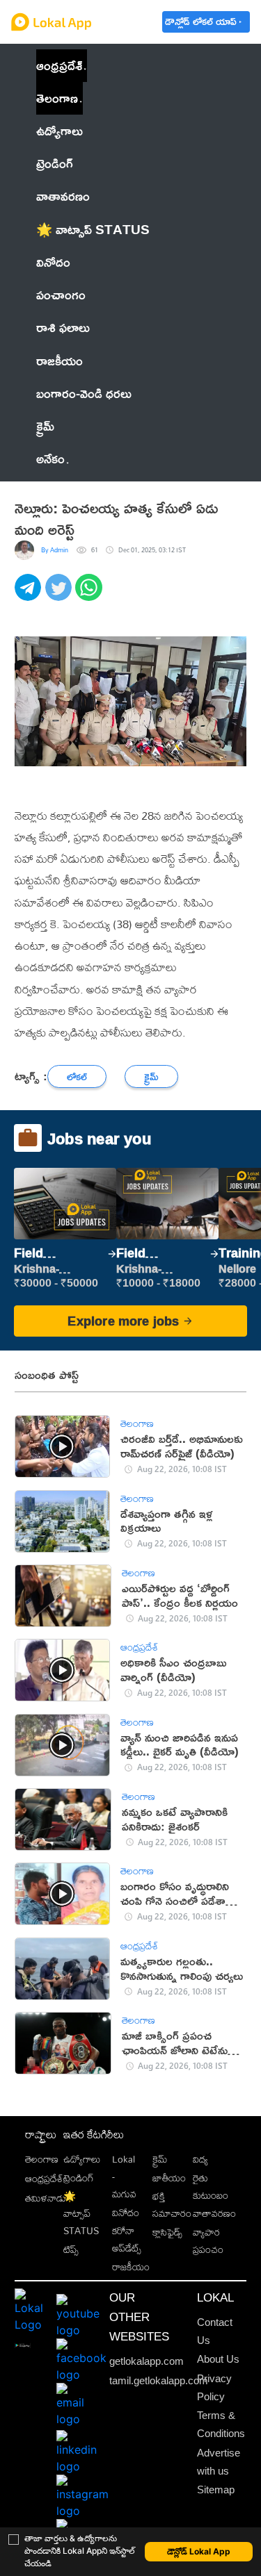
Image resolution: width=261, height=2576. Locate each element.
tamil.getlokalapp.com (159, 2381)
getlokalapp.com (147, 2361)
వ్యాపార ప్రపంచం (208, 2240)
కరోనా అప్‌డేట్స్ (127, 2239)
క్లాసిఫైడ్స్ (167, 2232)
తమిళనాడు (46, 2198)
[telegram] (30, 595)
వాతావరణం (214, 2213)
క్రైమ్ (160, 2159)
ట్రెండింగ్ (79, 2178)
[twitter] (61, 595)
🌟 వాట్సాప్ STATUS (81, 2213)
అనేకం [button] (50, 459)
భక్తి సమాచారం (172, 2204)
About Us (218, 2359)
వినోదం (126, 2212)
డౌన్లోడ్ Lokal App (199, 2551)
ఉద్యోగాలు (82, 2159)
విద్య (200, 2159)
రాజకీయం (131, 2267)
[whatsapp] (90, 595)
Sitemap (216, 2490)
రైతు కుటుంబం (211, 2186)
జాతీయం (169, 2178)
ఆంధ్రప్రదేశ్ (59, 65)
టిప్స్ (71, 2249)
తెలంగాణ (57, 98)
